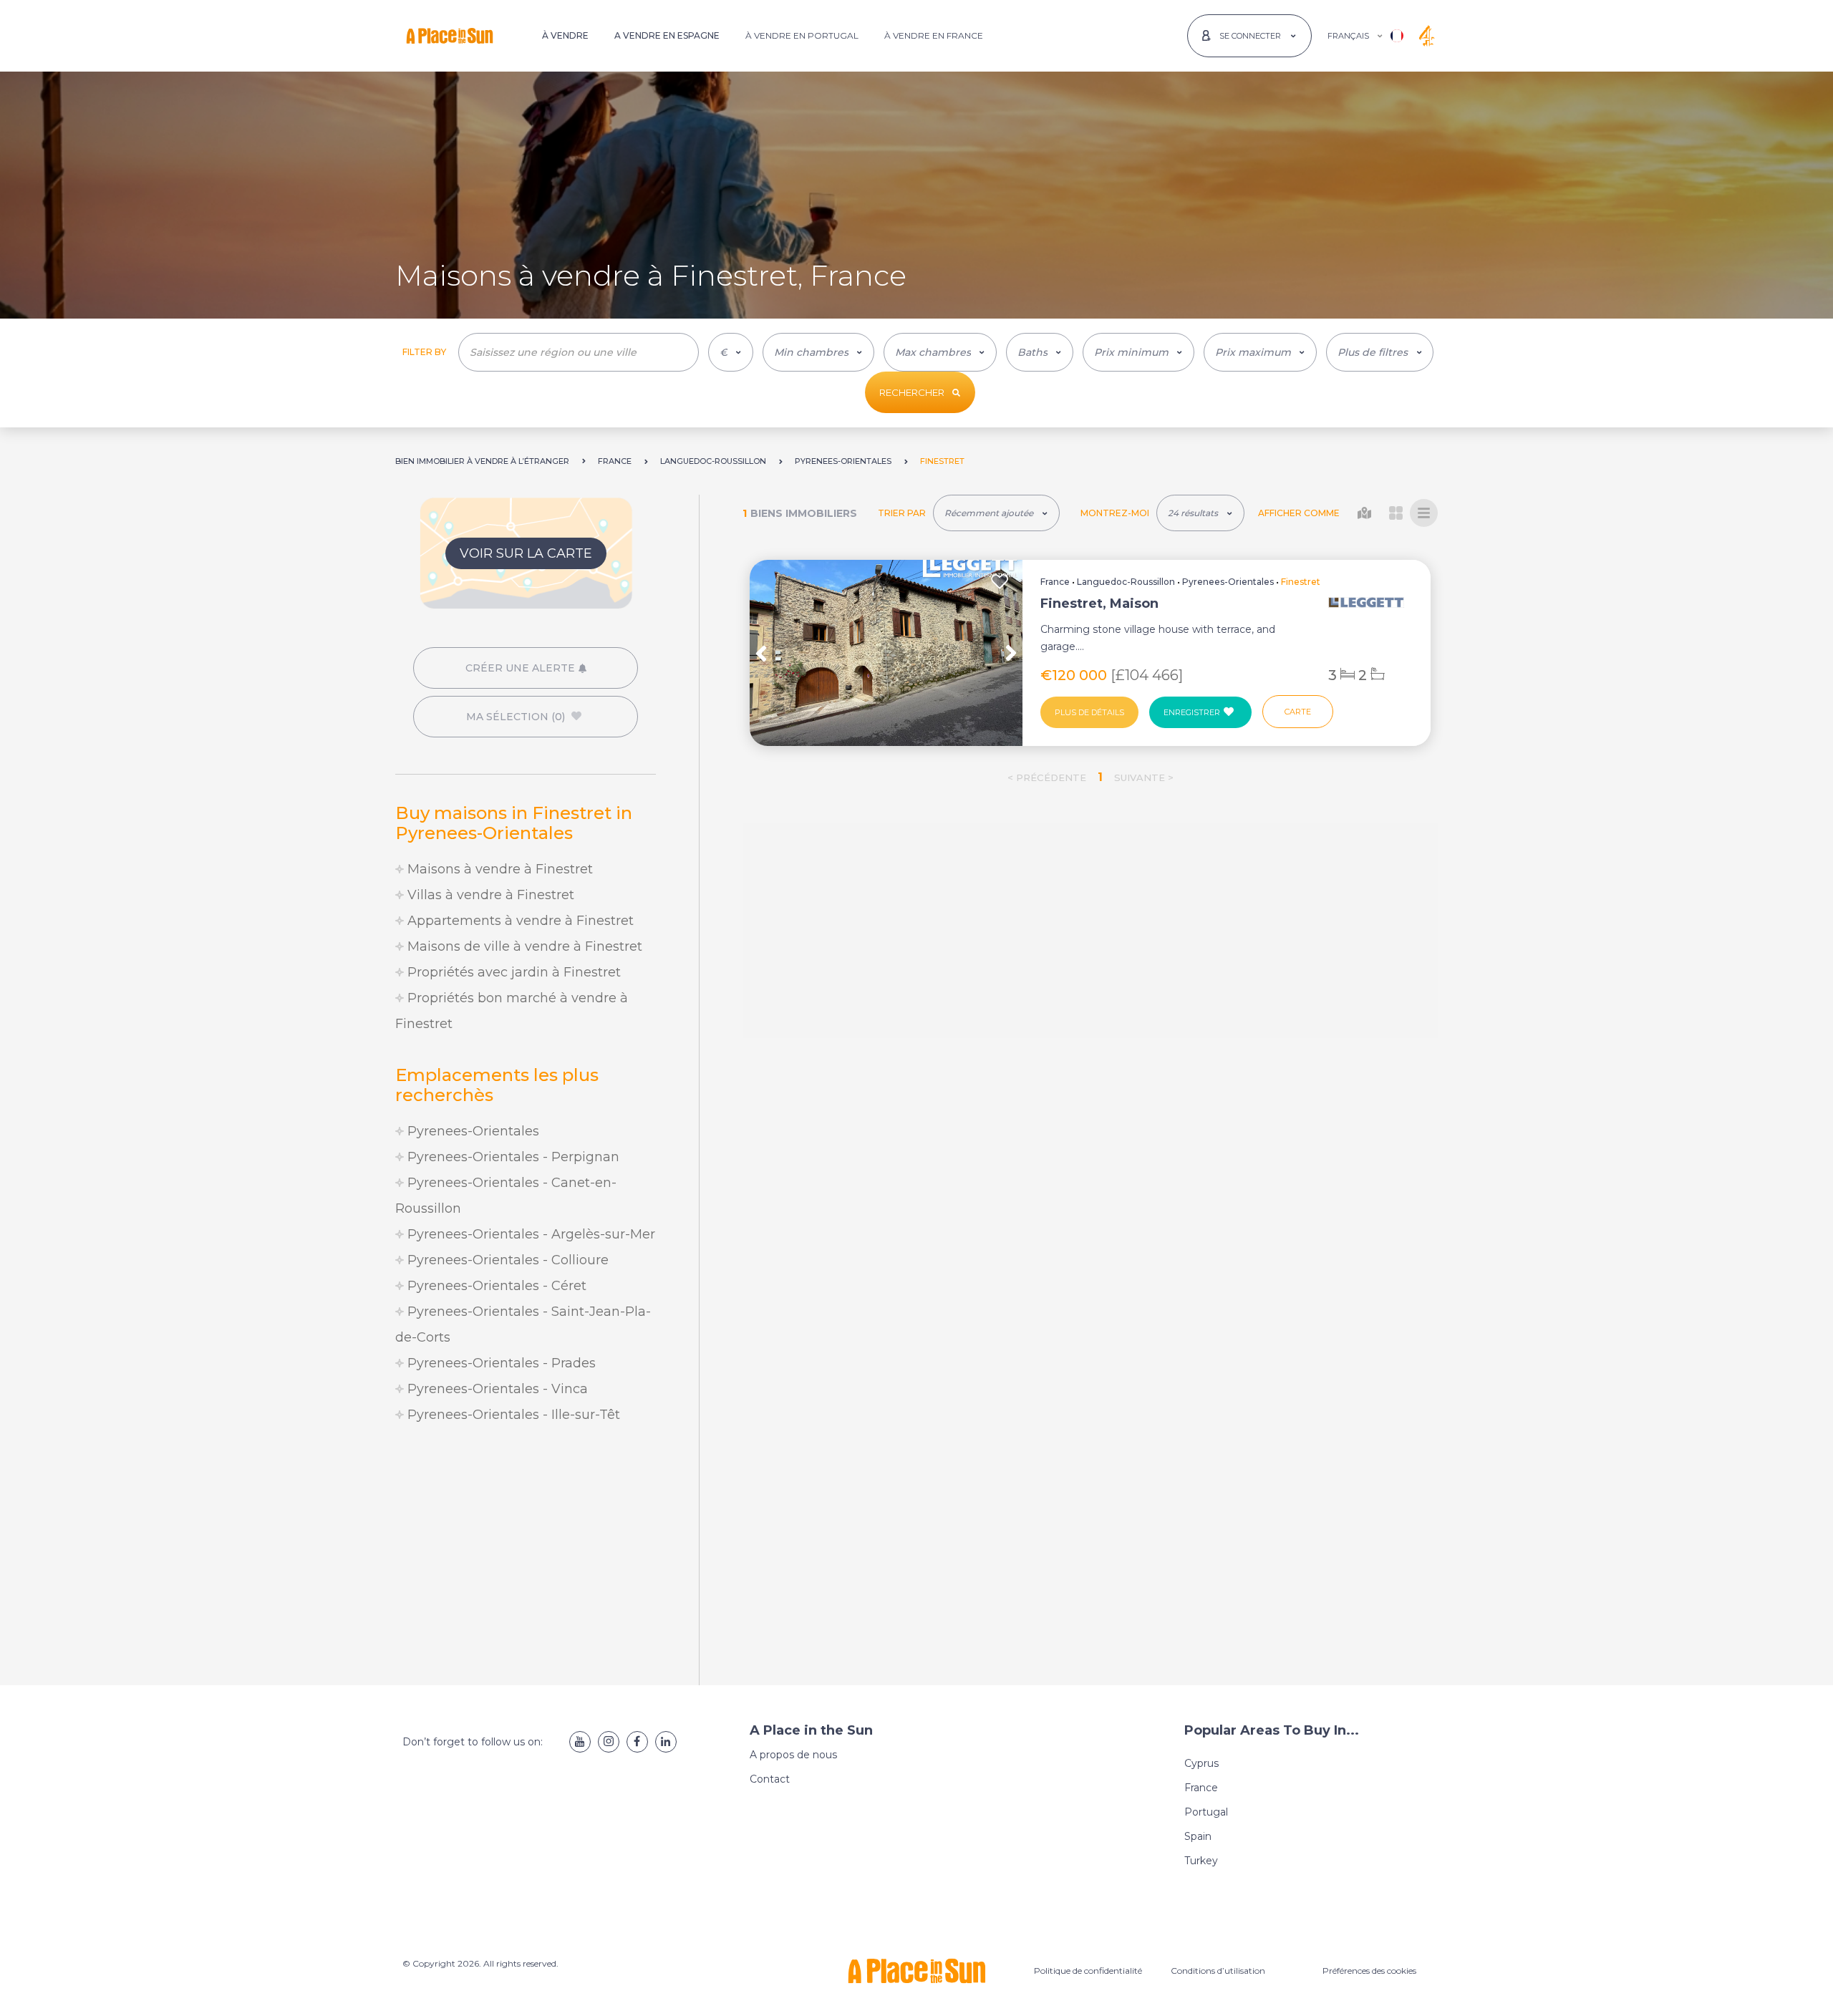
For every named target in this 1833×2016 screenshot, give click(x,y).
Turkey (1201, 1861)
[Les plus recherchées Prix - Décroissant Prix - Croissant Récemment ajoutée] (996, 513)
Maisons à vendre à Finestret (498, 869)
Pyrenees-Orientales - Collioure (506, 1260)
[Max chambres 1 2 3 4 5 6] (940, 352)
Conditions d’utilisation (1218, 1971)
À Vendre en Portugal (802, 35)
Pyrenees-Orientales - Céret (495, 1286)
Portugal (1206, 1812)
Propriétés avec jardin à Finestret (512, 972)
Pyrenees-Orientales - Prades (500, 1363)
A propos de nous (793, 1755)
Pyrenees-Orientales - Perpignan (512, 1157)
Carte (1298, 712)
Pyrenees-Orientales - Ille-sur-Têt (512, 1415)
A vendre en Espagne (667, 35)
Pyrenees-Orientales (471, 1131)
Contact (770, 1779)
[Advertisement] (526, 1556)
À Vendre (565, 35)
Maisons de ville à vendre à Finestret (523, 946)
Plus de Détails (1089, 712)
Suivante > (1144, 777)
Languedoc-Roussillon (1126, 582)
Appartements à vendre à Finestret (519, 921)
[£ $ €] (731, 352)
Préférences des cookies (1369, 1971)
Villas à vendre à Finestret (489, 895)
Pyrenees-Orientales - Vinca (496, 1389)
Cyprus (1201, 1763)
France (1055, 582)
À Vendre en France (934, 35)
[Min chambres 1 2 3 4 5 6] (818, 352)
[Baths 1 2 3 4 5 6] (1040, 352)
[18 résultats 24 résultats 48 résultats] (1200, 513)
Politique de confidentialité (1088, 1971)
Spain (1198, 1836)
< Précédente (1047, 777)
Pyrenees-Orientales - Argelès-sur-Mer (529, 1234)
